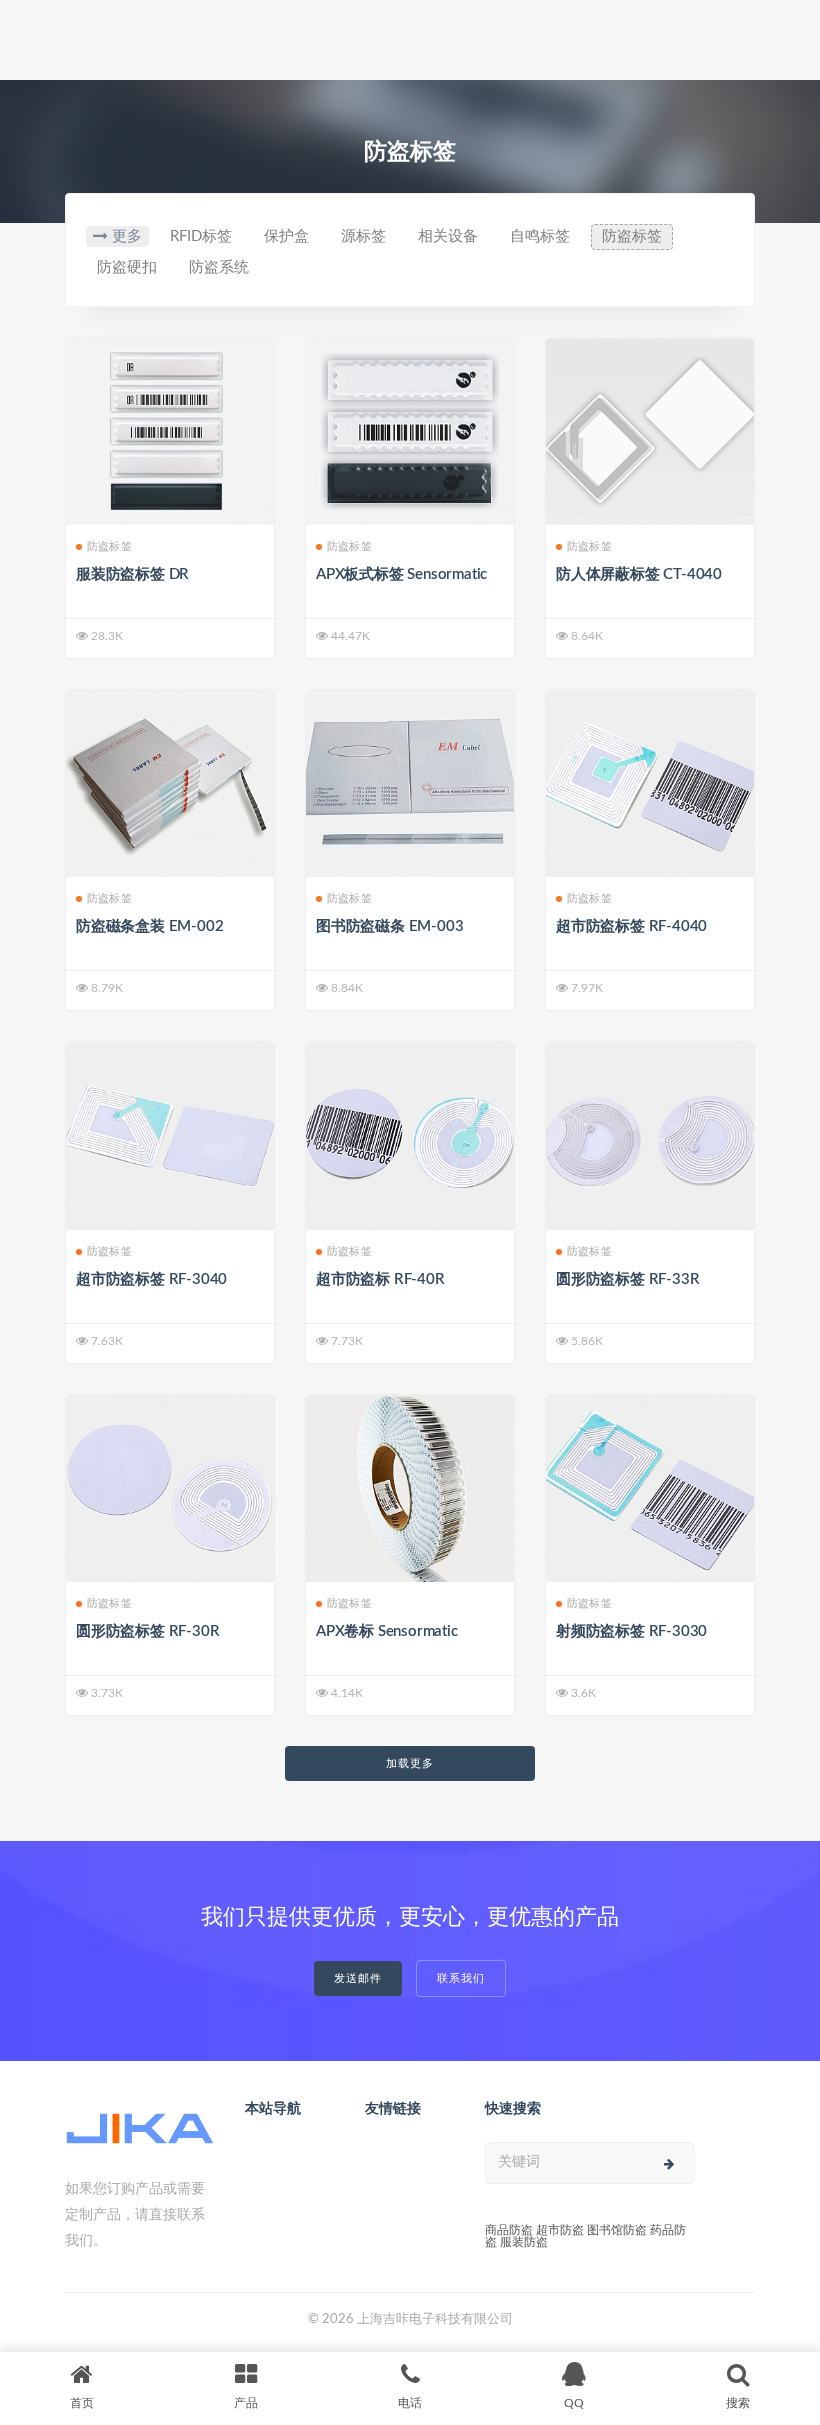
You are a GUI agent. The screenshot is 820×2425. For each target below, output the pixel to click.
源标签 (363, 236)
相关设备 (448, 236)
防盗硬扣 (127, 267)
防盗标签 (632, 236)
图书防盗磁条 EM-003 (389, 926)
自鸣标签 (540, 236)
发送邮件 (358, 1978)
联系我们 (461, 1978)
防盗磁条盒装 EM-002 (149, 926)
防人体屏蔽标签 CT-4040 (639, 574)
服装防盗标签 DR (132, 574)
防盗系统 (219, 267)
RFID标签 (201, 236)
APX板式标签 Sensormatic (401, 574)
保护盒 (286, 236)
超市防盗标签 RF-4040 (631, 926)
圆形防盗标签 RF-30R (147, 1631)
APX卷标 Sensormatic (387, 1631)
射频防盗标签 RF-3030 (631, 1631)
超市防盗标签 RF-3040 (151, 1279)
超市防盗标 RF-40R (380, 1279)
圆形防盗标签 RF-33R (627, 1279)
